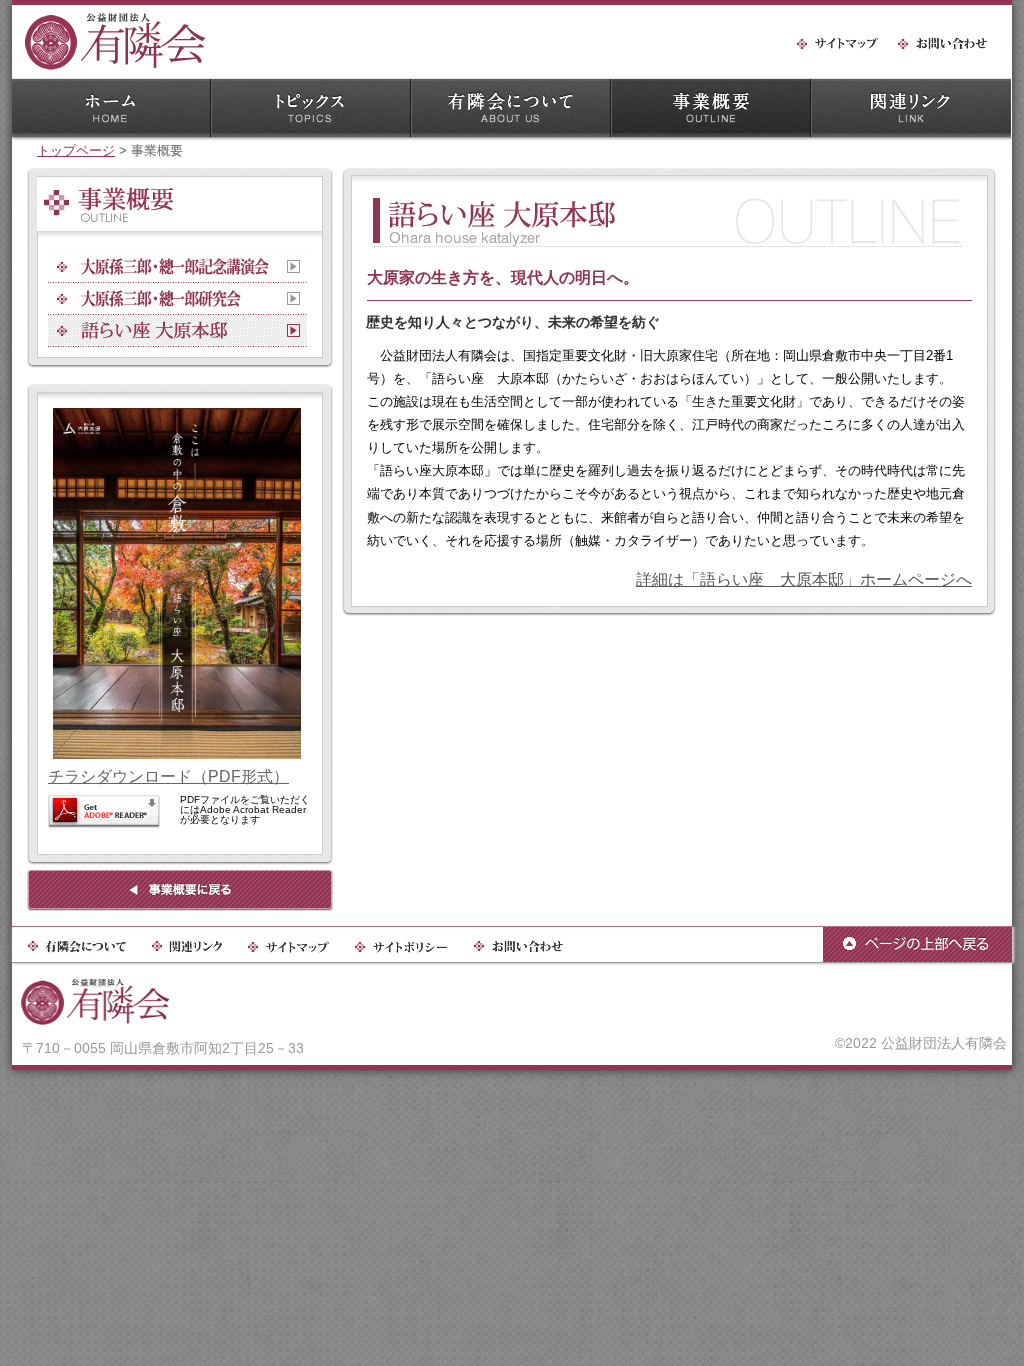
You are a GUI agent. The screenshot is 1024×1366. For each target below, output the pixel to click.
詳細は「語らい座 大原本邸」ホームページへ (804, 580)
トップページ (76, 150)
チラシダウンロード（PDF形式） (168, 777)
